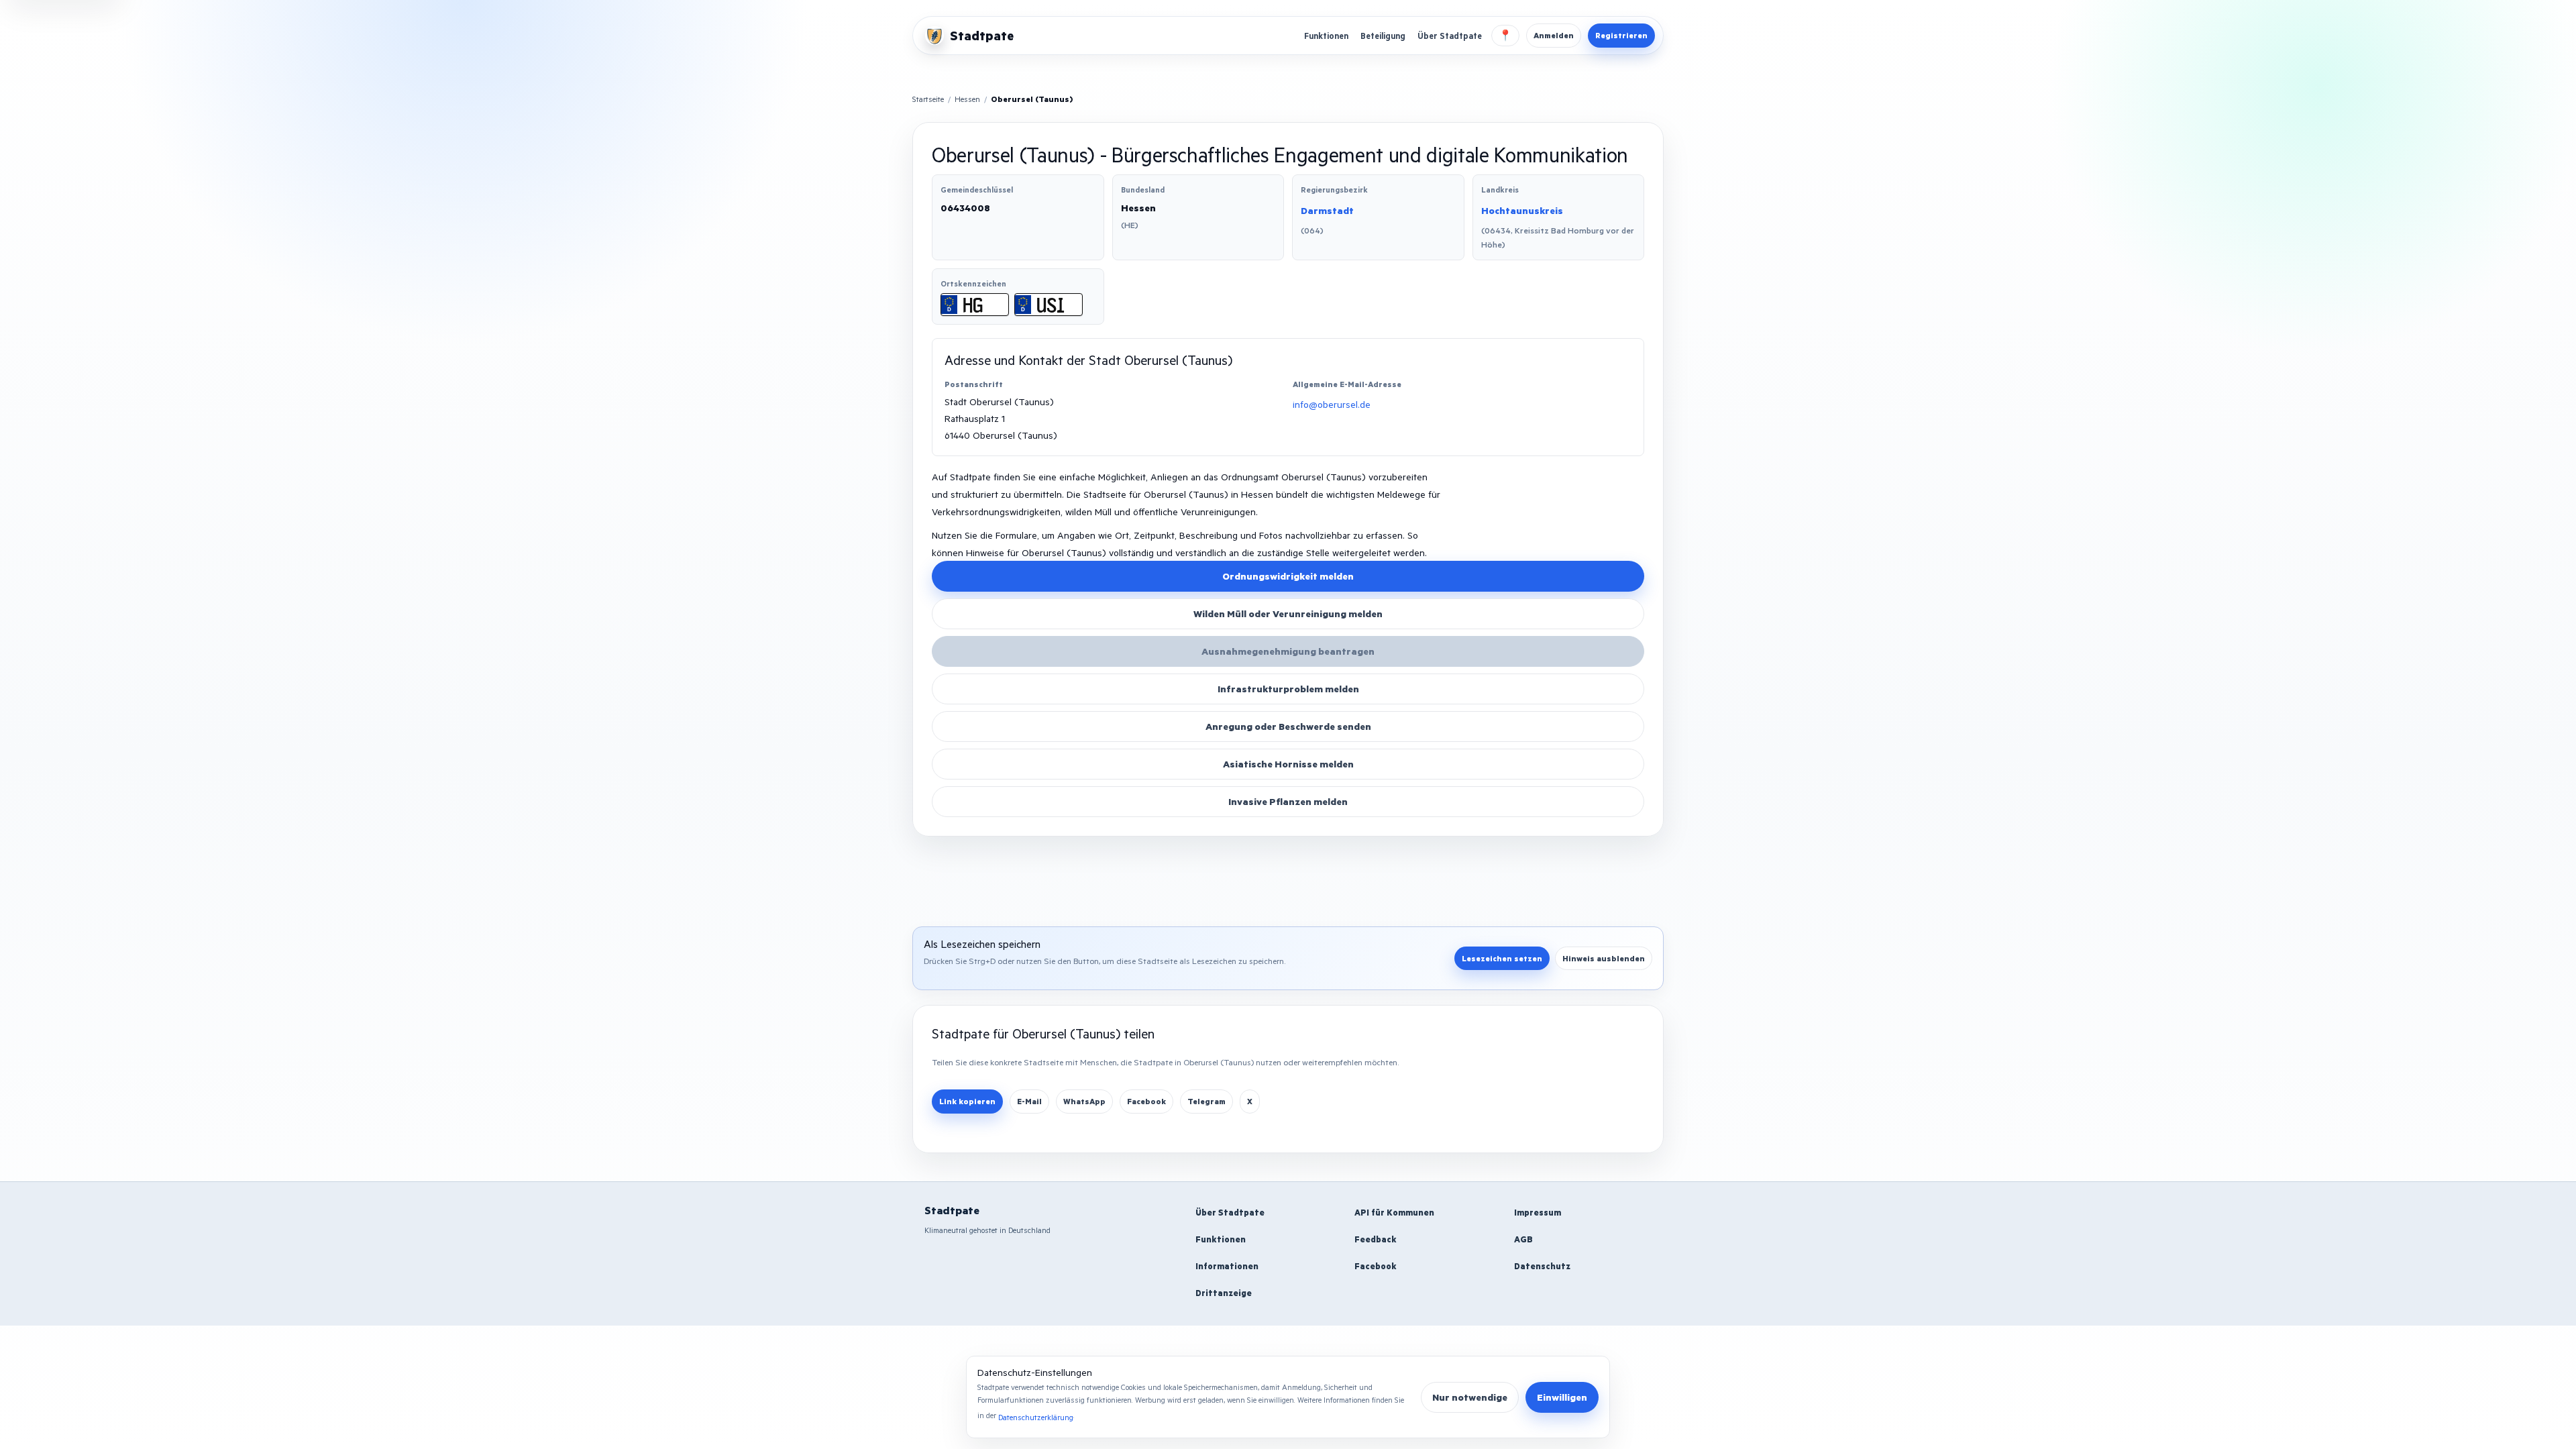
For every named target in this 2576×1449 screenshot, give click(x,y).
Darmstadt (1327, 210)
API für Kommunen (1394, 1212)
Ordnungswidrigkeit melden (1288, 576)
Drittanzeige (1224, 1293)
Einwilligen (1562, 1397)
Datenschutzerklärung (1036, 1417)
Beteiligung (1383, 36)
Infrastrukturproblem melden (1288, 689)
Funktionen (1326, 36)
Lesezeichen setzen (1502, 958)
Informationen (1227, 1266)
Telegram (1206, 1101)
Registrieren (1621, 35)
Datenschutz (1542, 1266)
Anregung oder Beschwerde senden (1288, 726)
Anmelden (1554, 35)
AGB (1523, 1239)
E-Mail (1029, 1101)
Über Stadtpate (1450, 36)
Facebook (1146, 1101)
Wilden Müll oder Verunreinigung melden (1288, 613)
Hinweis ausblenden (1604, 958)
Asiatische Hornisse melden (1288, 764)
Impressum (1538, 1212)
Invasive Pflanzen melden (1288, 801)
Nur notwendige (1470, 1397)
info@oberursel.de (1332, 404)
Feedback (1376, 1239)
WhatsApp (1084, 1101)
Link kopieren (967, 1101)
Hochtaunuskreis (1522, 210)
